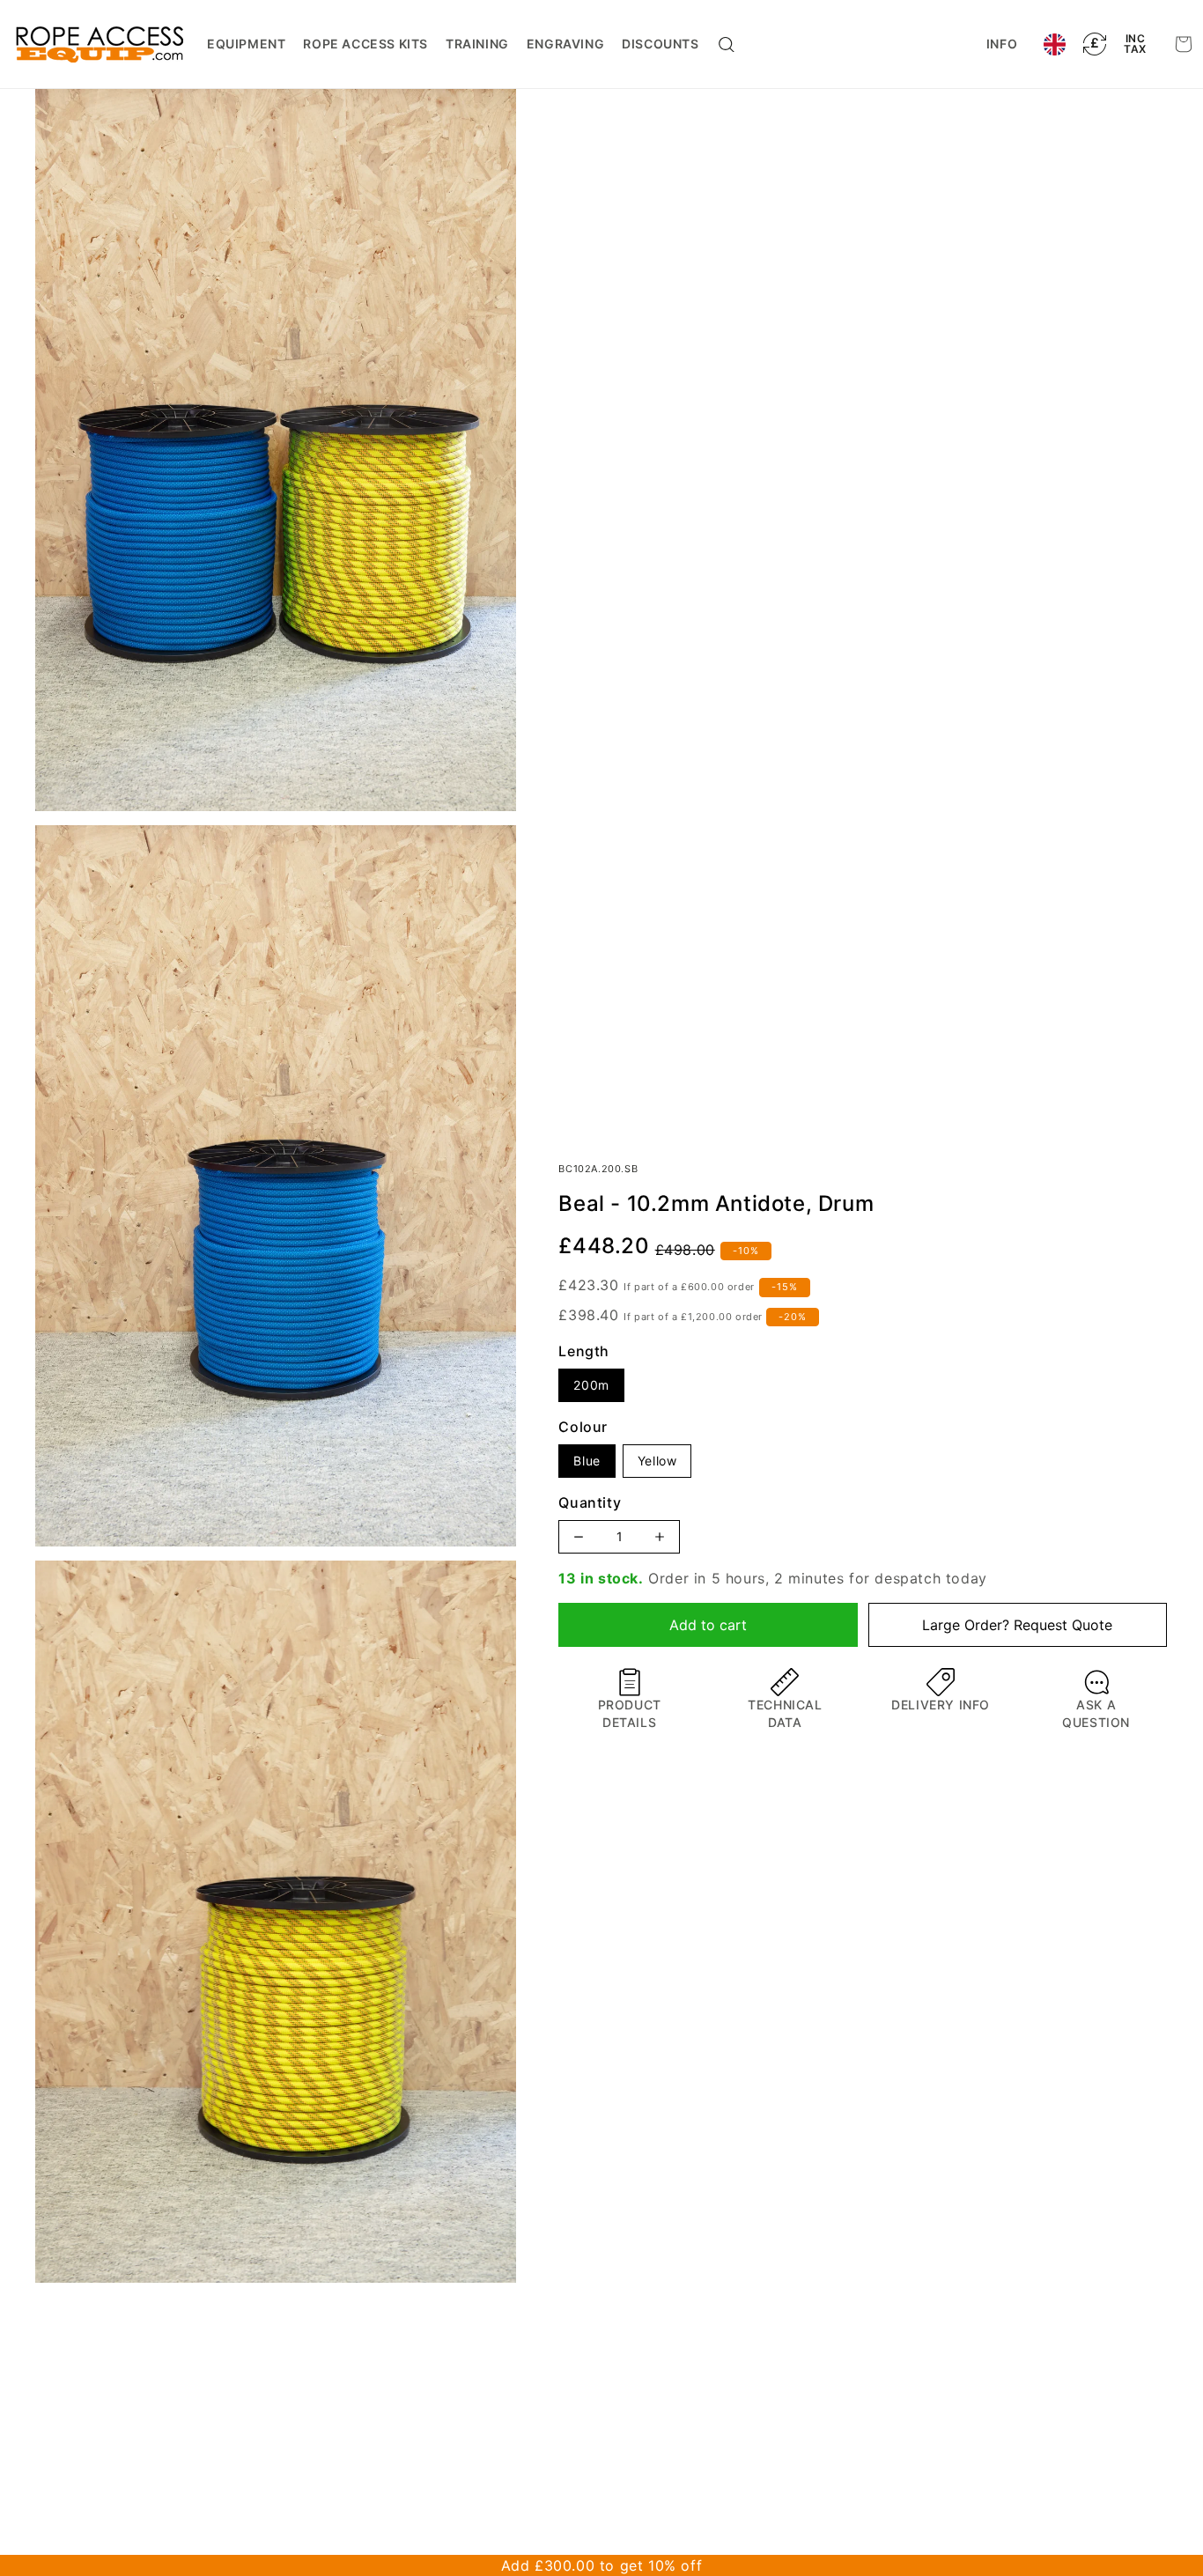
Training (477, 44)
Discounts (660, 44)
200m (591, 1385)
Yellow (657, 1461)
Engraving (565, 44)
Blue (587, 1461)
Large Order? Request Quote (1017, 1625)
